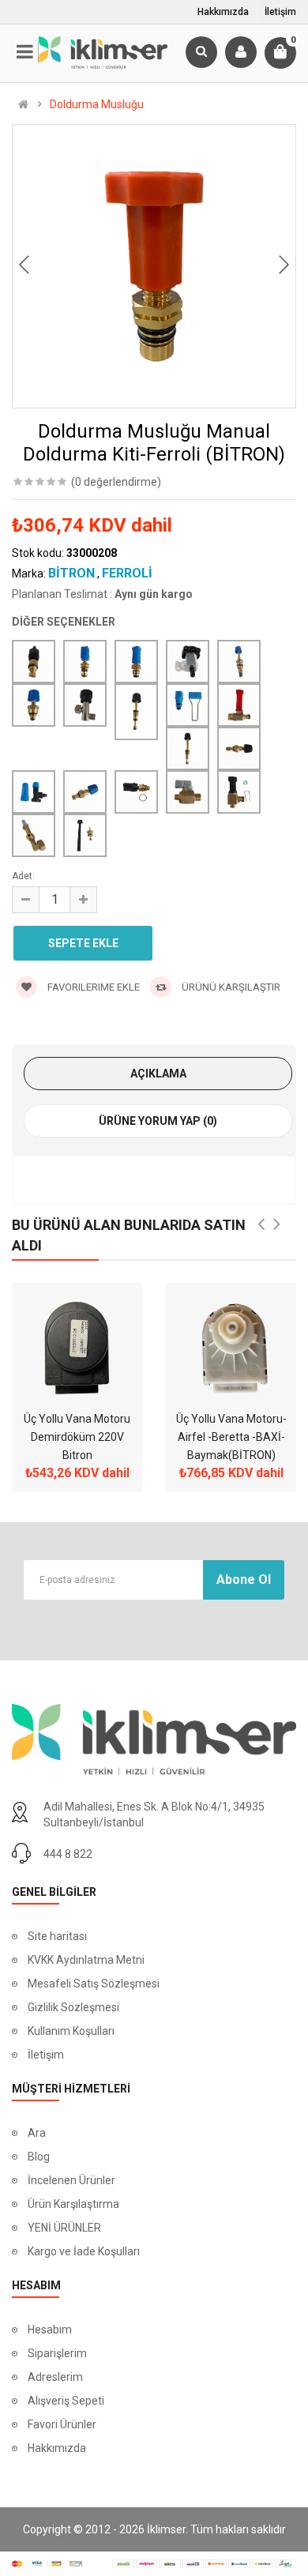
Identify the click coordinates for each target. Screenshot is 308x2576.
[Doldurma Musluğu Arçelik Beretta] (85, 662)
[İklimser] (103, 51)
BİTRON (71, 573)
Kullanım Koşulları (71, 2031)
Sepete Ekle (83, 943)
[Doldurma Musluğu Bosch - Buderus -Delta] (136, 712)
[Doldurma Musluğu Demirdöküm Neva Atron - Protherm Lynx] (85, 792)
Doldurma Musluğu (97, 104)
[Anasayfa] (23, 104)
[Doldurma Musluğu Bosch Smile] (188, 748)
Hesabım (50, 2330)
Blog (39, 2157)
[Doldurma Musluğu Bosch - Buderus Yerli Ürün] (188, 705)
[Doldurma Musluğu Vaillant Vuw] (239, 792)
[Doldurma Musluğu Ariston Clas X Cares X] (239, 662)
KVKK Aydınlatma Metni (86, 1960)
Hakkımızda (223, 12)
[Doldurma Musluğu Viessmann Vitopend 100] (85, 835)
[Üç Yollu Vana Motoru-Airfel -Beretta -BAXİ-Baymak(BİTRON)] (231, 1348)
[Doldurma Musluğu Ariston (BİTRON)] (188, 662)
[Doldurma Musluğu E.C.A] (136, 792)
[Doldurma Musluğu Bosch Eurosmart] (239, 705)
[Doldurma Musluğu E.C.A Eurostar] (188, 792)
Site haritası (57, 1936)
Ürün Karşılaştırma (73, 2204)
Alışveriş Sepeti (66, 2401)
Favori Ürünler (62, 2424)
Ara (37, 2133)
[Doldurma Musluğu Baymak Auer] (34, 705)
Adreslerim (55, 2377)
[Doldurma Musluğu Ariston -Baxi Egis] (136, 662)
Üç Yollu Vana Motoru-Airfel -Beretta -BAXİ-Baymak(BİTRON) (231, 1437)
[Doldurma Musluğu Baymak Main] (85, 705)
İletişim (280, 12)
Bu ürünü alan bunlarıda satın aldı (129, 1235)
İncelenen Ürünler (71, 2180)
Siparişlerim (57, 2353)
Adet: (23, 876)
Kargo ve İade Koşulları (84, 2251)
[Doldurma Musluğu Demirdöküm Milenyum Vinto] (34, 792)
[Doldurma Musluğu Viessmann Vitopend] (34, 835)
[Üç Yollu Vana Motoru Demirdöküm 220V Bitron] (77, 1348)
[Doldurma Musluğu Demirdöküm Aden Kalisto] (239, 748)
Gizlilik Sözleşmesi (73, 2007)
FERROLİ (127, 573)
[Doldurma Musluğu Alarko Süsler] (34, 662)
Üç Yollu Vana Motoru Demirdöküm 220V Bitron (77, 1437)
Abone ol (244, 1579)
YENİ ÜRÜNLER (64, 2228)
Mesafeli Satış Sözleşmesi (94, 1984)
